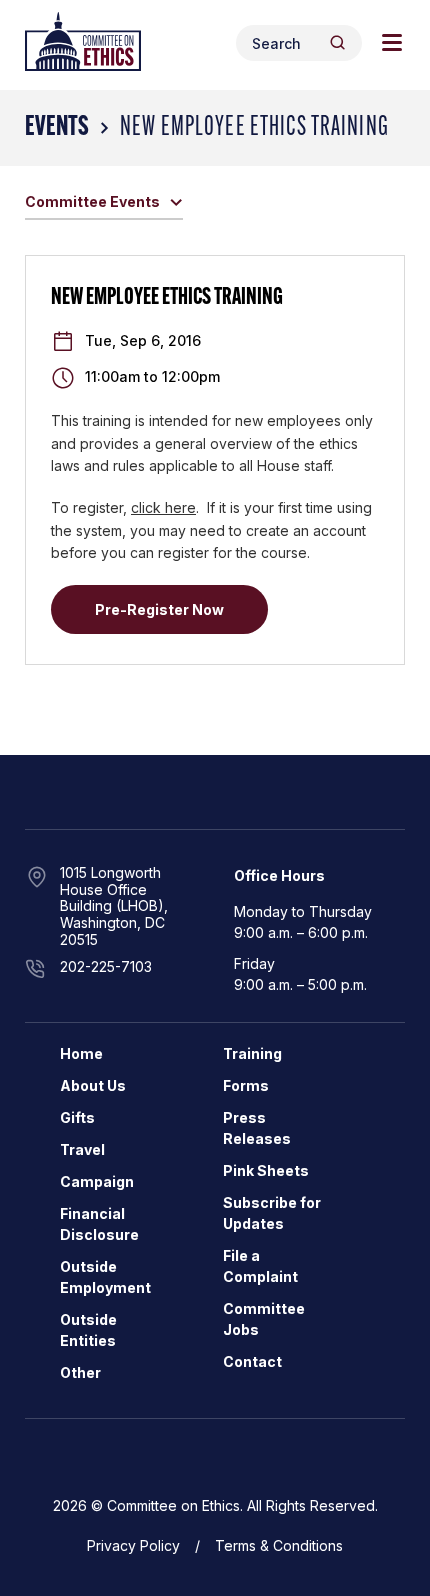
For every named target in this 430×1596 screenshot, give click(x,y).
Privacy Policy (133, 1545)
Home (81, 1053)
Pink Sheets (266, 1170)
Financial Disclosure (99, 1224)
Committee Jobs (264, 1319)
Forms (246, 1085)
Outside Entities (88, 1330)
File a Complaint (260, 1266)
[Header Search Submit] (337, 42)
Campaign (97, 1181)
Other (80, 1372)
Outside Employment (105, 1277)
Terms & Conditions (279, 1545)
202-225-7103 (106, 966)
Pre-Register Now (159, 609)
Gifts (77, 1117)
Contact (252, 1361)
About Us (93, 1085)
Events (57, 128)
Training (252, 1053)
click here (163, 507)
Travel (82, 1149)
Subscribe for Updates (272, 1213)
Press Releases (257, 1128)
